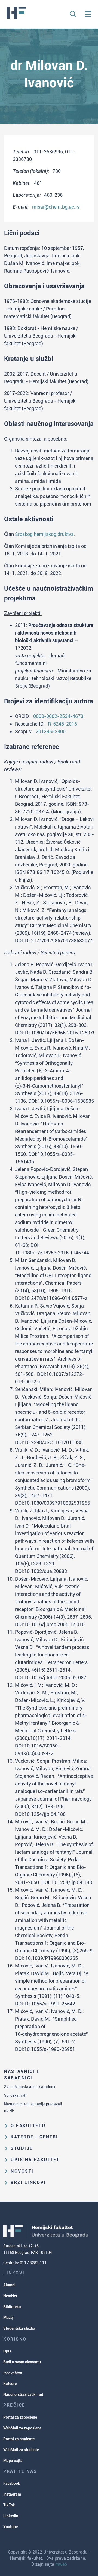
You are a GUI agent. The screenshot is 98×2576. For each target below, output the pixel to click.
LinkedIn (11, 2516)
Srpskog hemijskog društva (44, 534)
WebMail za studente (21, 2450)
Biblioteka (12, 2307)
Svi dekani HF (16, 2095)
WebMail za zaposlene (22, 2428)
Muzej (8, 2318)
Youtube (10, 2527)
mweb (61, 2564)
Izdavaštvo (13, 2373)
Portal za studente (19, 2439)
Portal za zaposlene (20, 2417)
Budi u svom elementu (22, 2362)
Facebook (12, 2483)
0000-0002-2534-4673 (58, 716)
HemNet (10, 2296)
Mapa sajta (13, 2461)
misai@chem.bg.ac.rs (56, 207)
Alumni (9, 2285)
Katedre (10, 2384)
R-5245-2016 (62, 724)
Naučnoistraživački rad (23, 2394)
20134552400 (51, 731)
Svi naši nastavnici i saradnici (30, 2087)
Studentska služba (19, 2328)
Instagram (12, 2494)
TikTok (9, 2505)
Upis (7, 2351)
